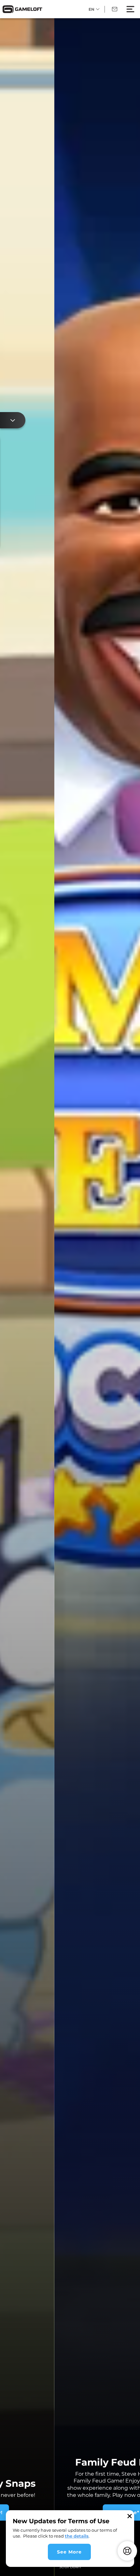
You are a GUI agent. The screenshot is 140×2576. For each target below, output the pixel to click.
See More (69, 2552)
